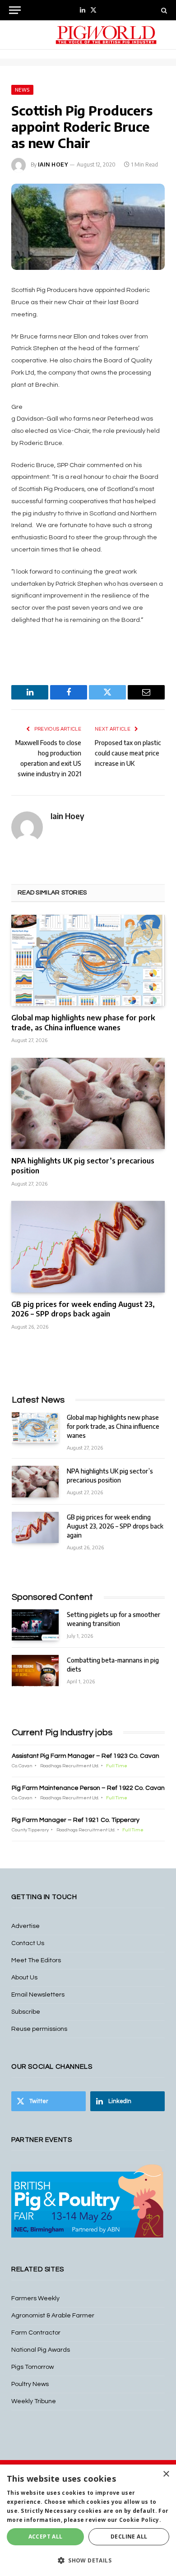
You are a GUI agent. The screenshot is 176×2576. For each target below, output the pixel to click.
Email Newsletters (38, 1995)
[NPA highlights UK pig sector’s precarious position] (88, 1103)
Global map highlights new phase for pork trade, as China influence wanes (83, 1023)
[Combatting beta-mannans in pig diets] (35, 1670)
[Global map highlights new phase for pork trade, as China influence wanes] (88, 960)
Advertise (25, 1926)
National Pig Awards (41, 2350)
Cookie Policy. (140, 2520)
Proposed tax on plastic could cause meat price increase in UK (128, 753)
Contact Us (28, 1943)
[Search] (163, 10)
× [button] (166, 2474)
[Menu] (15, 10)
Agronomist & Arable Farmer (53, 2316)
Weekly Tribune (34, 2401)
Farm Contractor (36, 2333)
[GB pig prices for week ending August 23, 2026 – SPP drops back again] (88, 1246)
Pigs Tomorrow (32, 2367)
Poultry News (30, 2384)
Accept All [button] (46, 2537)
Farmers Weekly (35, 2298)
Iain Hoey (53, 164)
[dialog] (88, 2520)
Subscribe (26, 2012)
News (22, 90)
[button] (88, 2560)
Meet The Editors (36, 1960)
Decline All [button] (129, 2537)
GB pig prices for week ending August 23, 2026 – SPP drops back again (83, 1309)
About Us (24, 1978)
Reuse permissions (39, 2029)
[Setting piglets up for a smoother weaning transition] (35, 1625)
